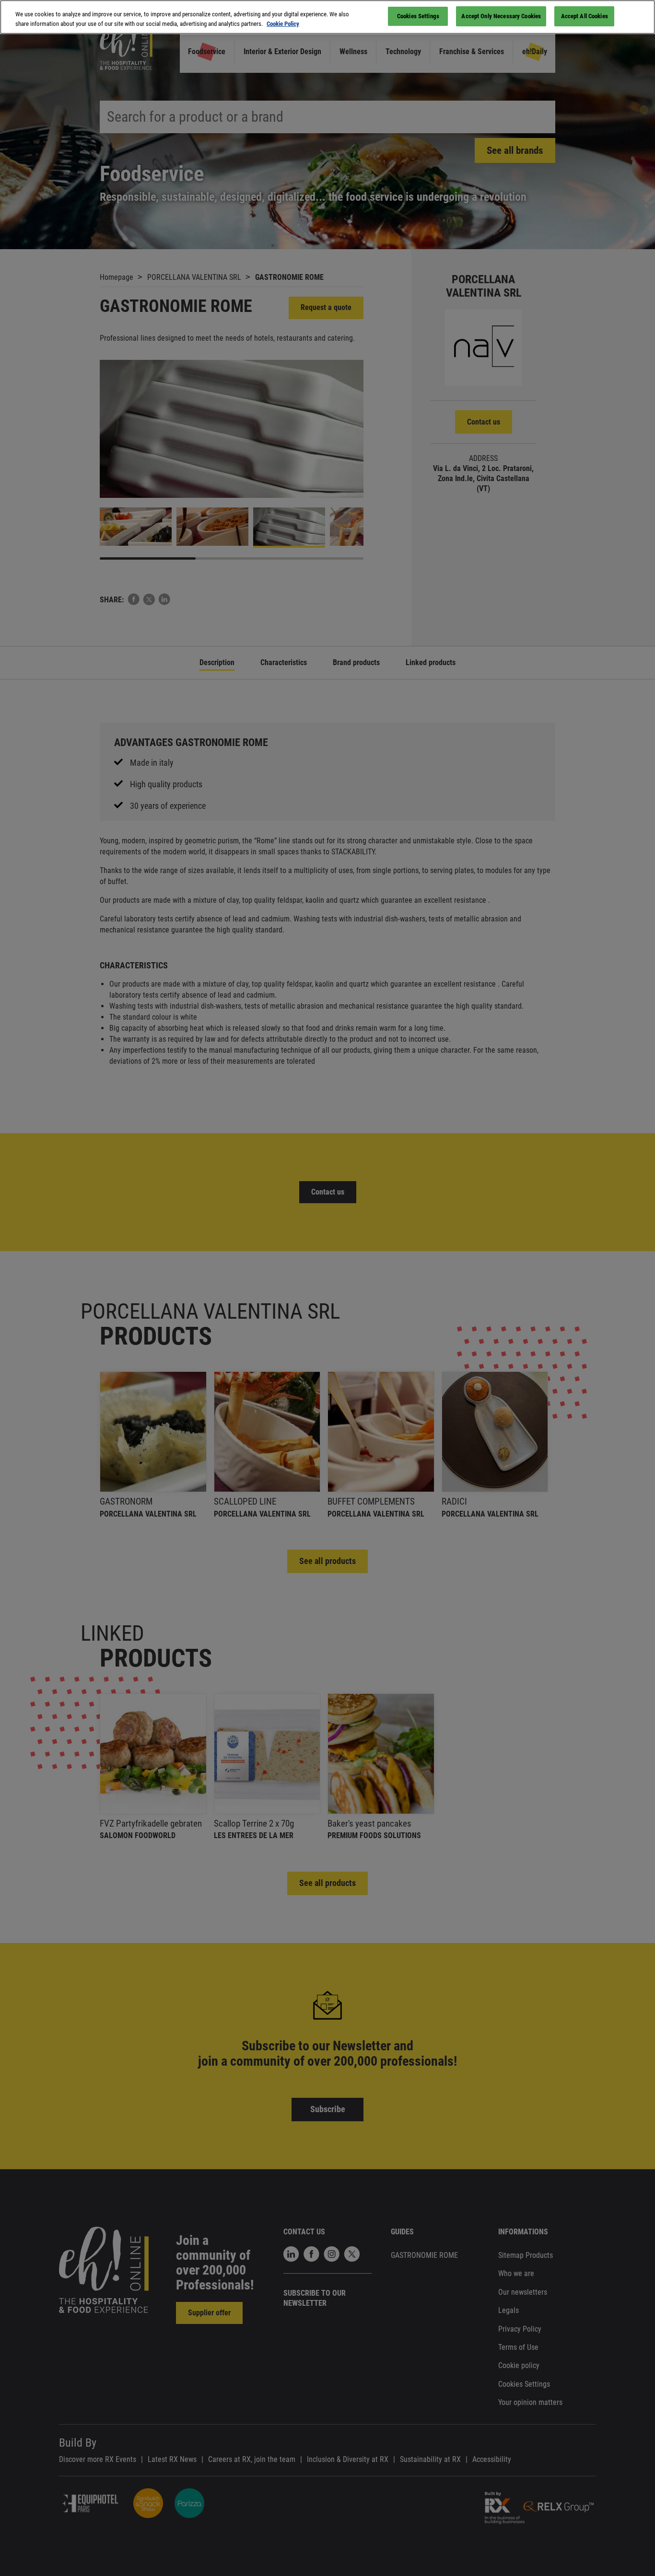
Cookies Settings (418, 16)
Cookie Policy (283, 24)
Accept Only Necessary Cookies (501, 16)
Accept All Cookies (585, 16)
